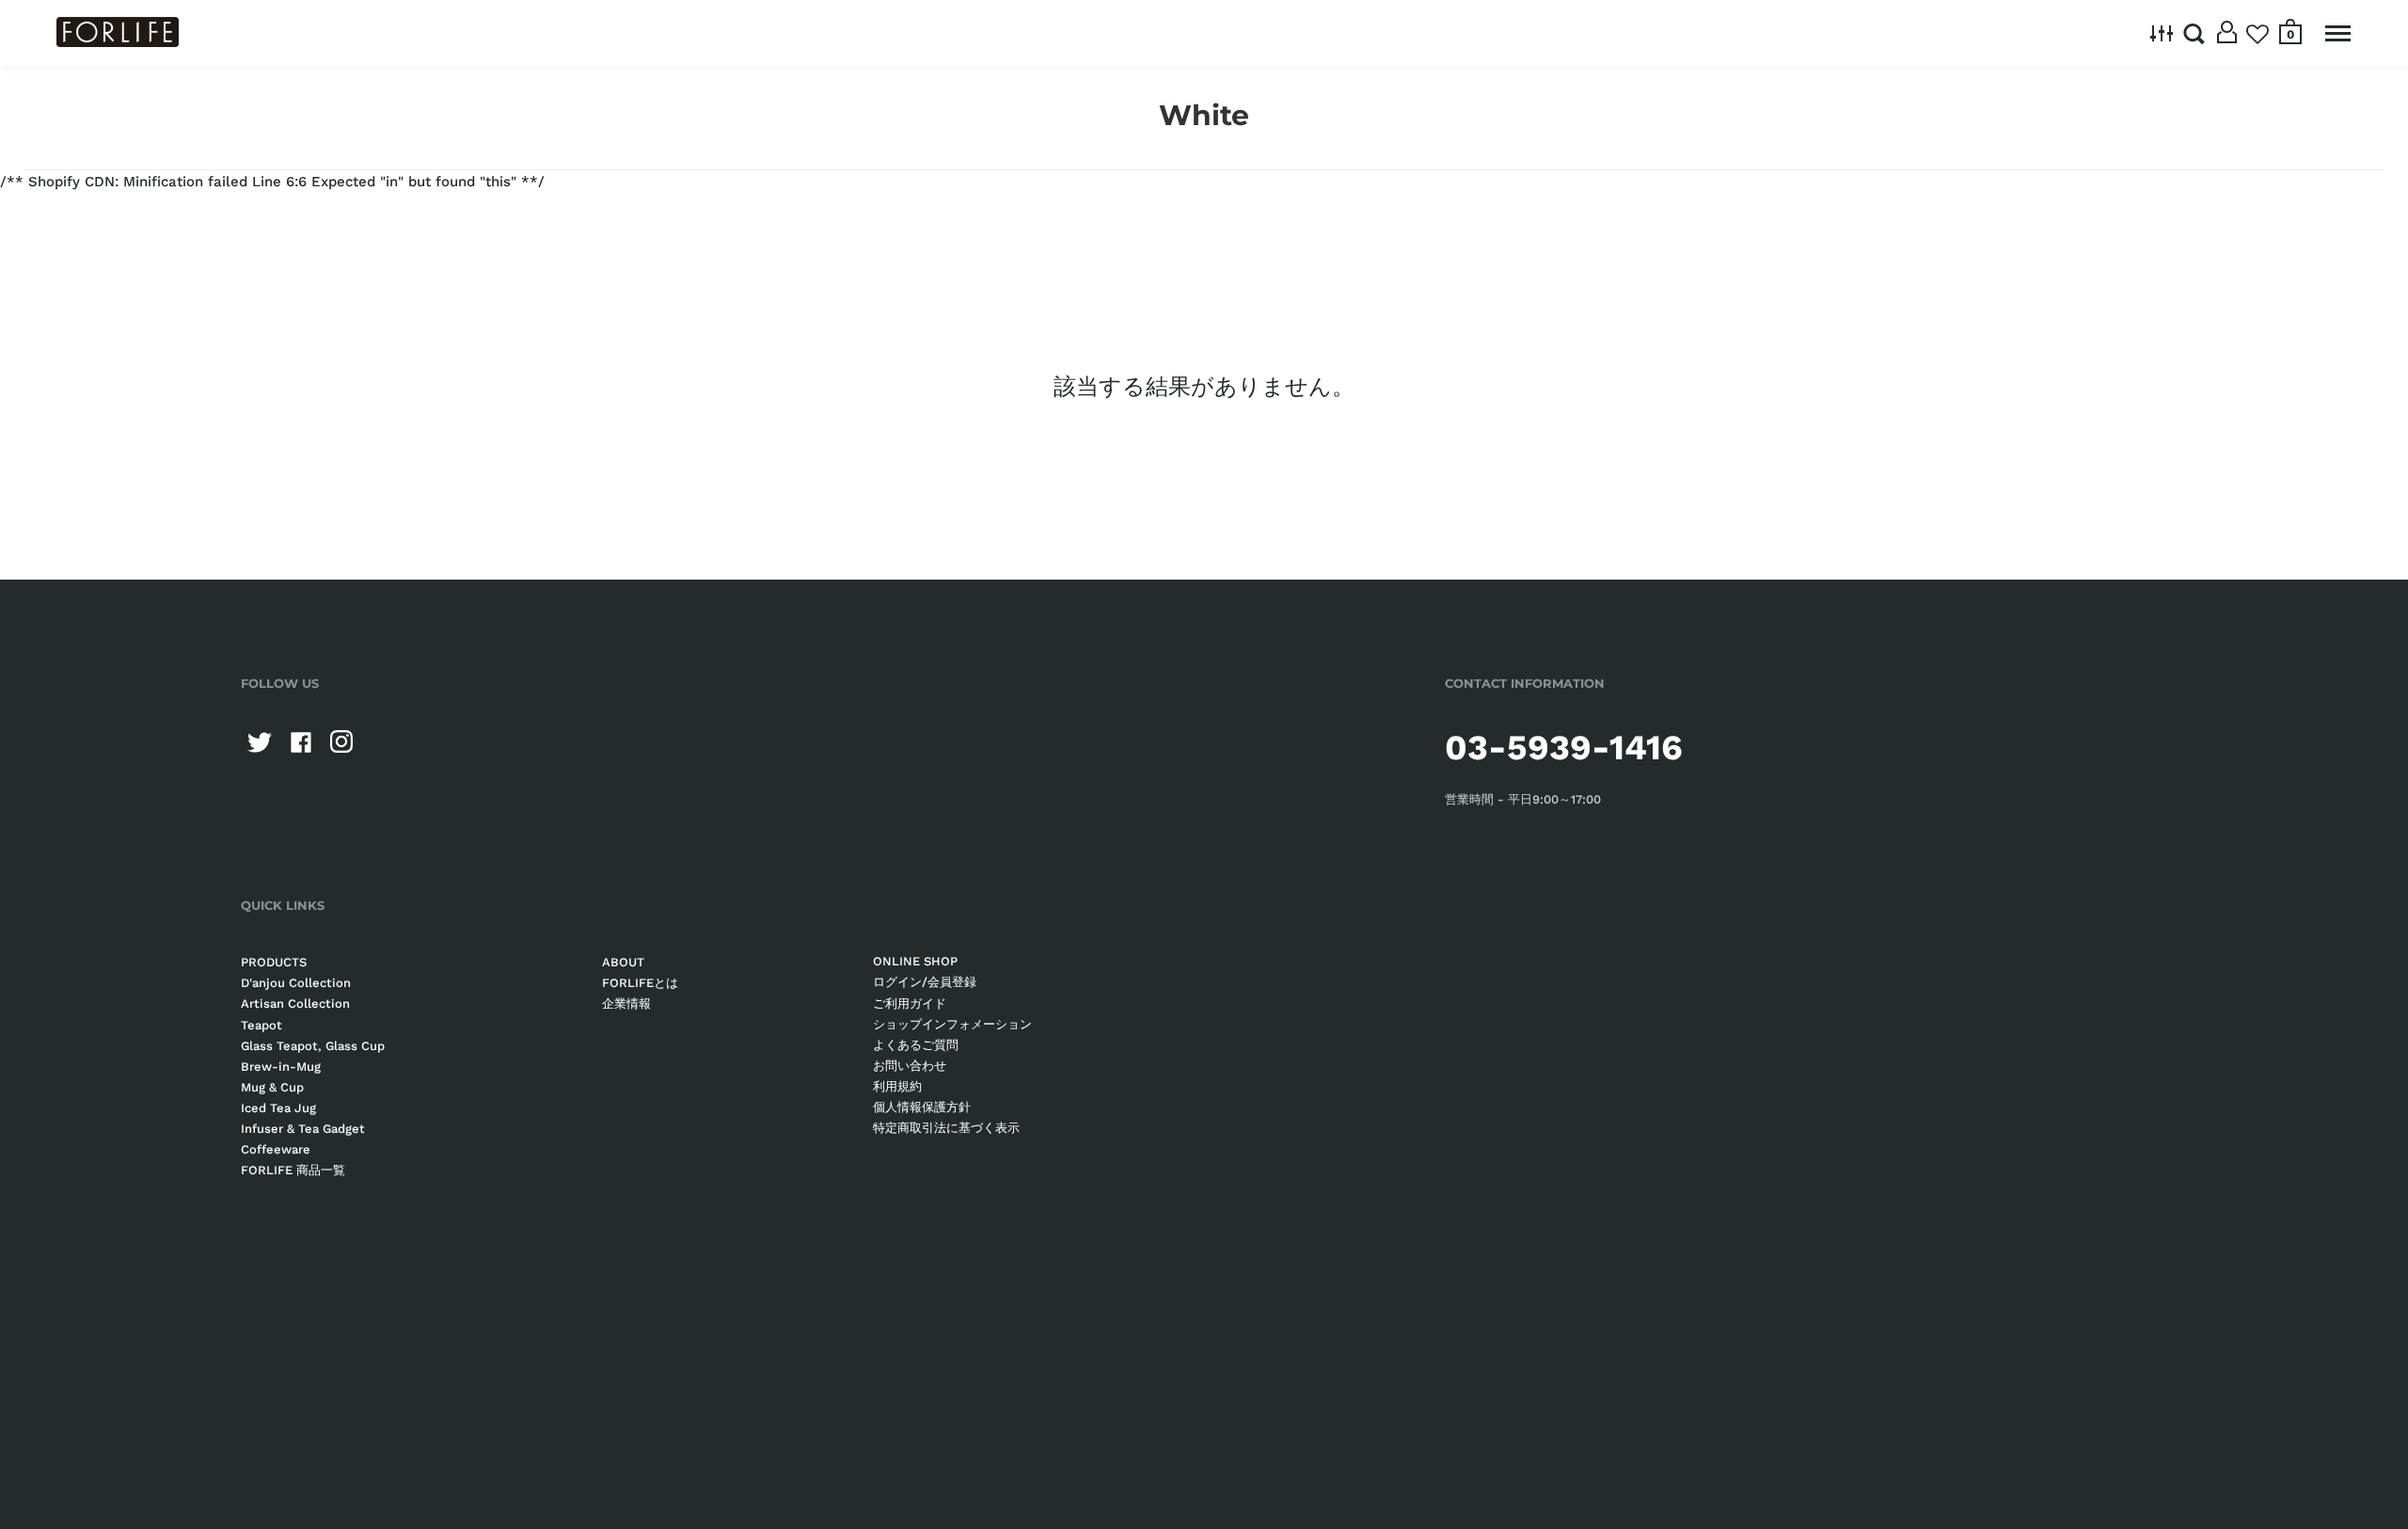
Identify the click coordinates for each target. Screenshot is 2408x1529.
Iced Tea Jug (278, 1108)
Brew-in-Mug (281, 1067)
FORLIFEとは (640, 983)
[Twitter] (260, 742)
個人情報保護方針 (922, 1107)
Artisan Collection (295, 1003)
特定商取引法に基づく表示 (946, 1128)
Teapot (261, 1025)
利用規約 (897, 1086)
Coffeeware (276, 1149)
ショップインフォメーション (952, 1024)
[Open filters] (2162, 33)
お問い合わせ (910, 1066)
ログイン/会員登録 (925, 982)
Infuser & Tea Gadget (303, 1129)
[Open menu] (2338, 33)
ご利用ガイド (910, 1003)
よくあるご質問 (916, 1045)
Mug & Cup (272, 1087)
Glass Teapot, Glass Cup (313, 1046)
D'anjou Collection (296, 983)
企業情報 (626, 1003)
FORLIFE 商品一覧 (293, 1170)
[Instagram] (342, 742)
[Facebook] (301, 742)
